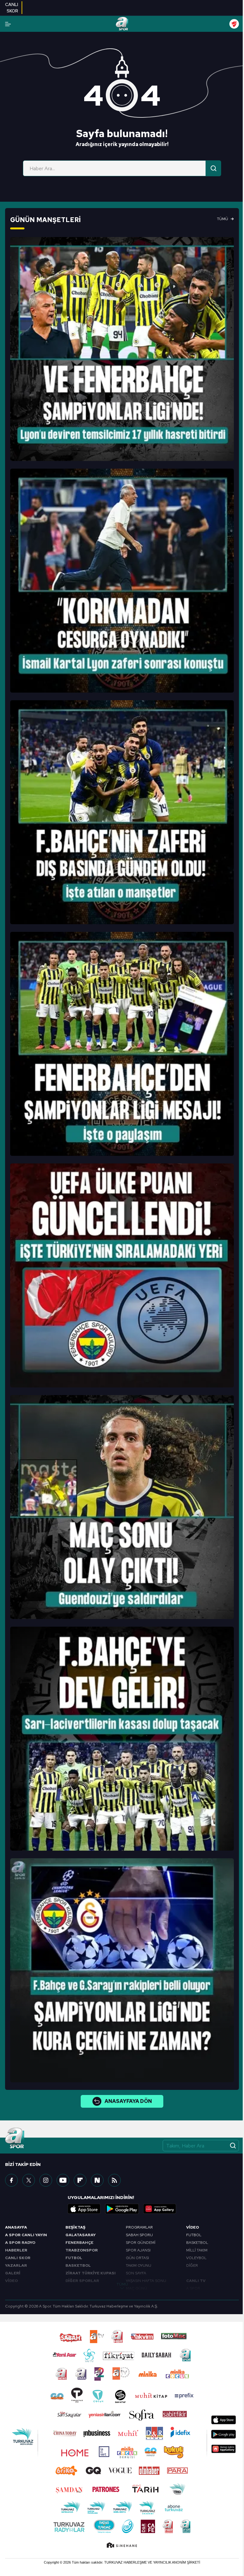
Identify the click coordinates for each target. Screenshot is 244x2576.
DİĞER (192, 2265)
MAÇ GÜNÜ (136, 2288)
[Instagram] (46, 2180)
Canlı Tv (196, 2281)
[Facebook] (11, 2180)
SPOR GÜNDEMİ (141, 2243)
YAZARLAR (16, 2265)
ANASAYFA (16, 2227)
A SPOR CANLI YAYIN (26, 2235)
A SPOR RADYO (20, 2243)
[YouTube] (63, 2180)
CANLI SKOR (18, 2258)
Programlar (139, 2227)
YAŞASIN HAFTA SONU (146, 2281)
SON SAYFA (136, 2273)
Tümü (223, 219)
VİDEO (11, 2281)
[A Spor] (122, 24)
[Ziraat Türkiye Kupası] (234, 24)
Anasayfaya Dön (128, 2101)
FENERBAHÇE (79, 2243)
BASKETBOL (78, 2265)
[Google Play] (122, 2209)
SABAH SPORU (139, 2235)
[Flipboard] (80, 2180)
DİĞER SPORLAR (82, 2281)
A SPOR (193, 2288)
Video (193, 2227)
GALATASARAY (81, 2235)
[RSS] (114, 2180)
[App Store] (84, 2209)
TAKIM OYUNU (139, 2265)
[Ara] (213, 168)
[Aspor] (122, 349)
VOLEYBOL (196, 2258)
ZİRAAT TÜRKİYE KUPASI (91, 2273)
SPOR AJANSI (138, 2250)
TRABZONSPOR (82, 2250)
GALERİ (13, 2273)
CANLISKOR (12, 8)
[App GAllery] (160, 2209)
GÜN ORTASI (137, 2258)
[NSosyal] (97, 2180)
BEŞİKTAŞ (75, 2227)
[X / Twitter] (29, 2180)
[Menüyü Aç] (8, 24)
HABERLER (16, 2250)
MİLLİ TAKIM (197, 2250)
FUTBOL (74, 2258)
